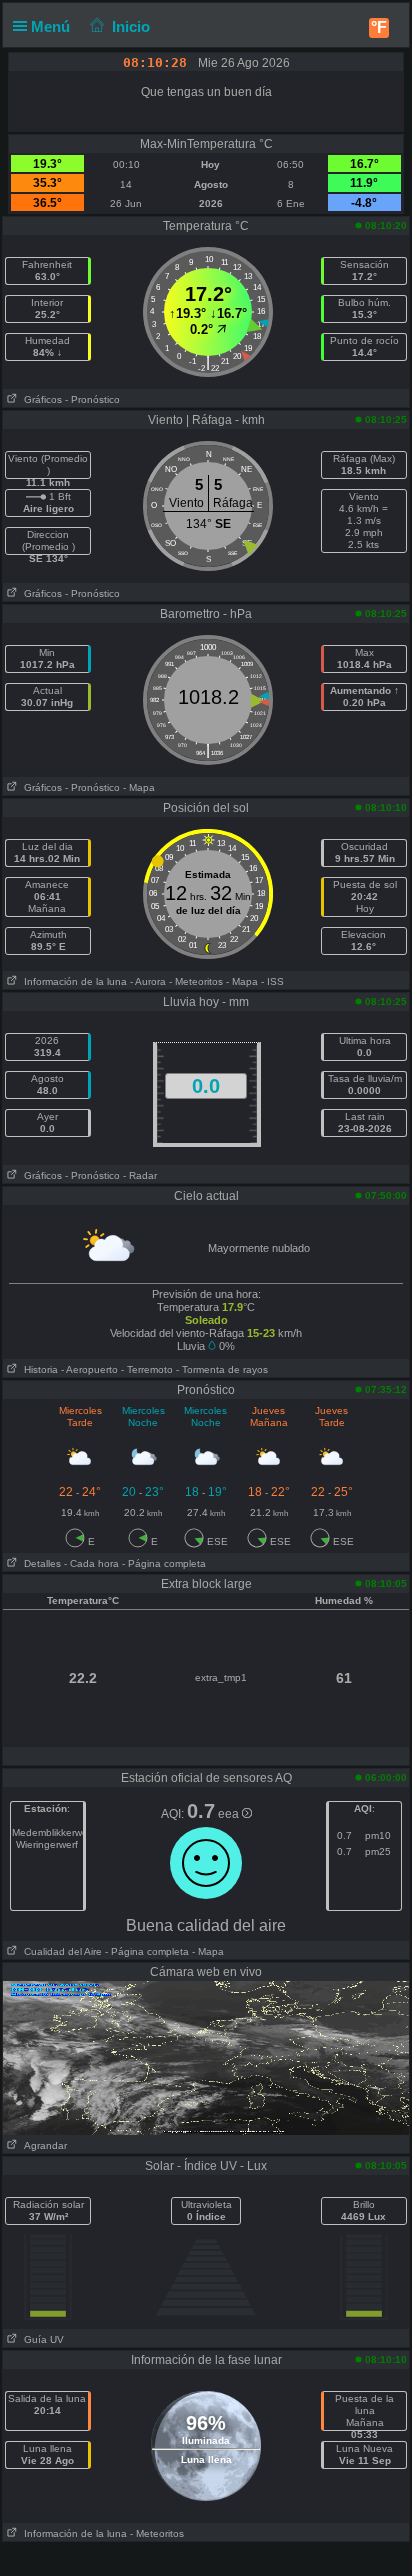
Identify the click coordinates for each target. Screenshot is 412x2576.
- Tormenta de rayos (222, 1369)
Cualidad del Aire (60, 1951)
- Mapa (139, 787)
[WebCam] (206, 2057)
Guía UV (41, 2339)
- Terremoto (147, 1369)
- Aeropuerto (89, 1369)
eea (230, 1814)
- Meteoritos (196, 981)
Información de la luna (72, 981)
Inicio (131, 26)
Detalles (39, 1563)
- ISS (272, 981)
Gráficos (40, 399)
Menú (52, 26)
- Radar (140, 1175)
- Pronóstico (92, 399)
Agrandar (42, 2145)
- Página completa (164, 1563)
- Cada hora (91, 1563)
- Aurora (148, 981)
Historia (38, 1369)
